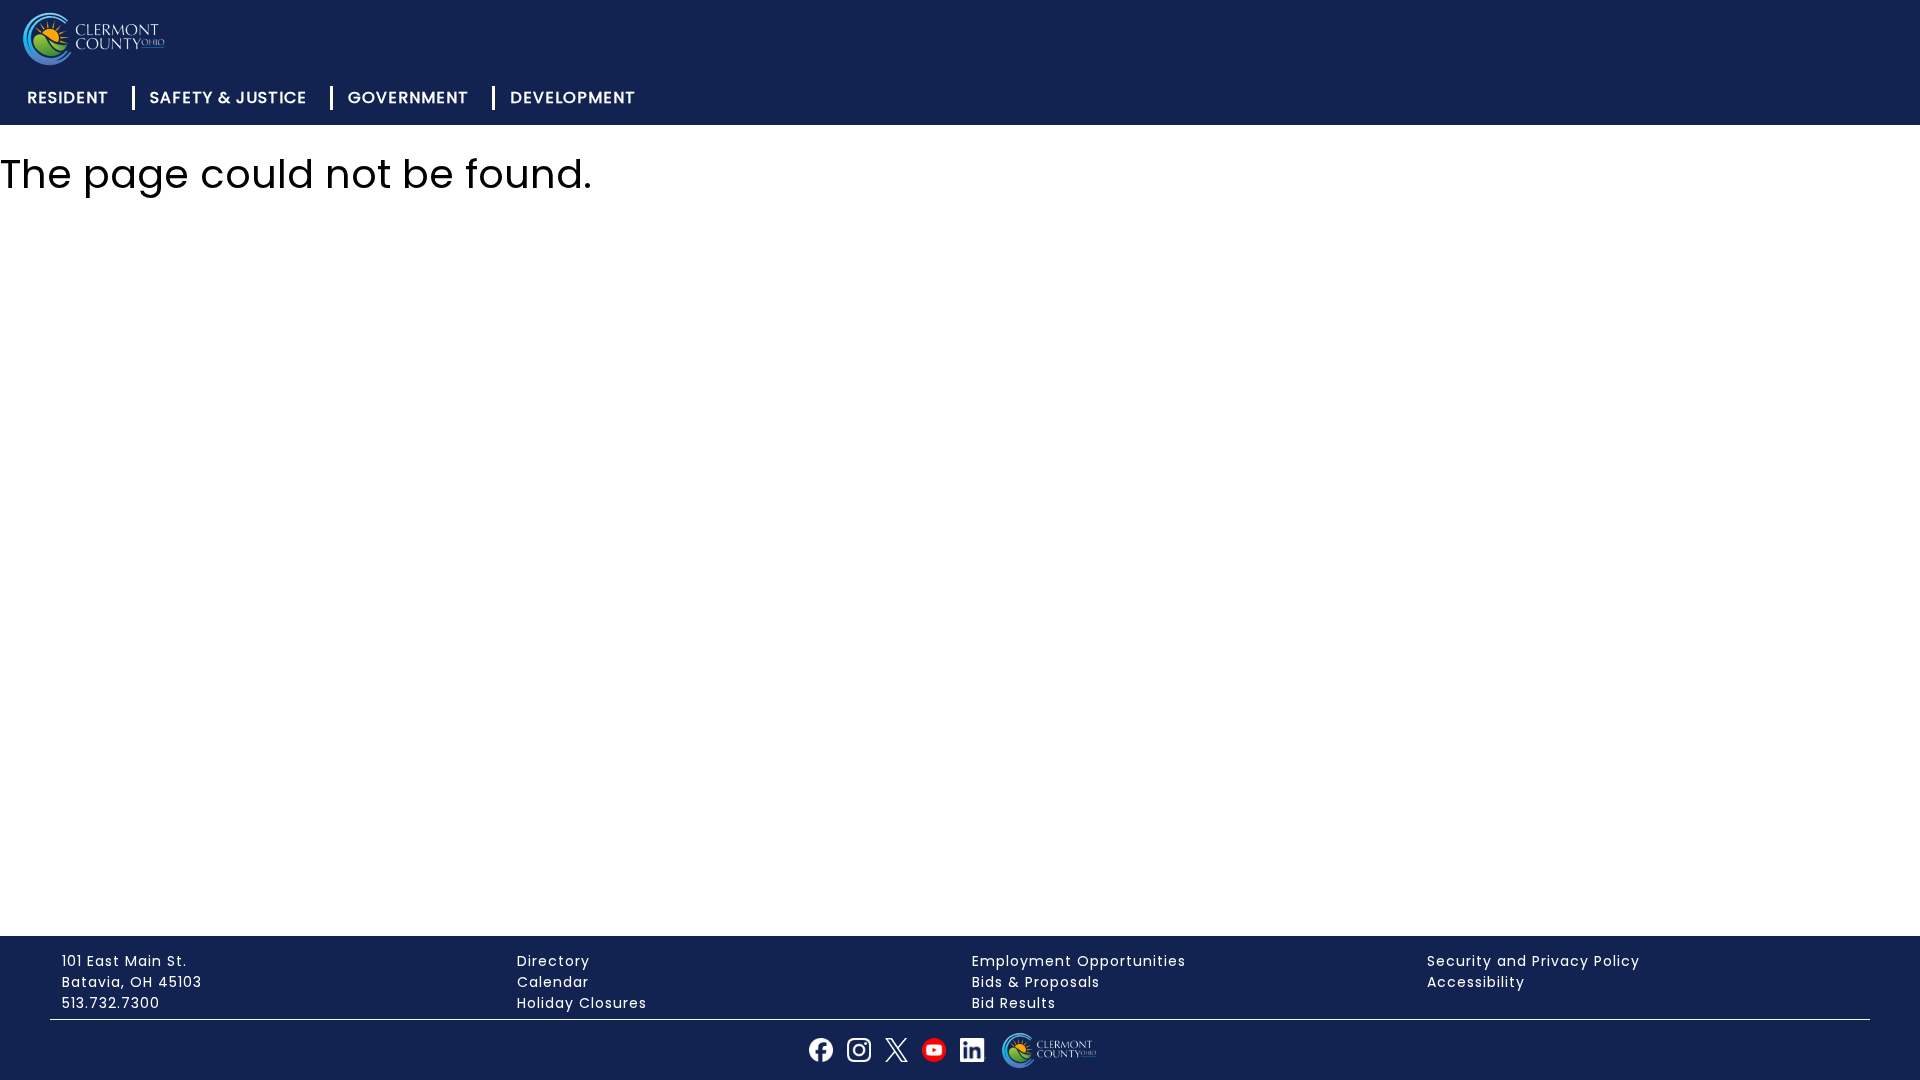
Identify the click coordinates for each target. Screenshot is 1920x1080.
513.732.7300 (111, 1003)
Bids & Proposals (1036, 982)
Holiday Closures (582, 1003)
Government (408, 97)
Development (573, 97)
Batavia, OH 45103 (132, 982)
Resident (68, 97)
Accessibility (1476, 982)
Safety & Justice (228, 97)
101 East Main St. (124, 961)
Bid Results (1014, 1003)
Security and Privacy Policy (1533, 961)
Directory (553, 961)
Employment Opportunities (1079, 961)
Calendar (553, 982)
